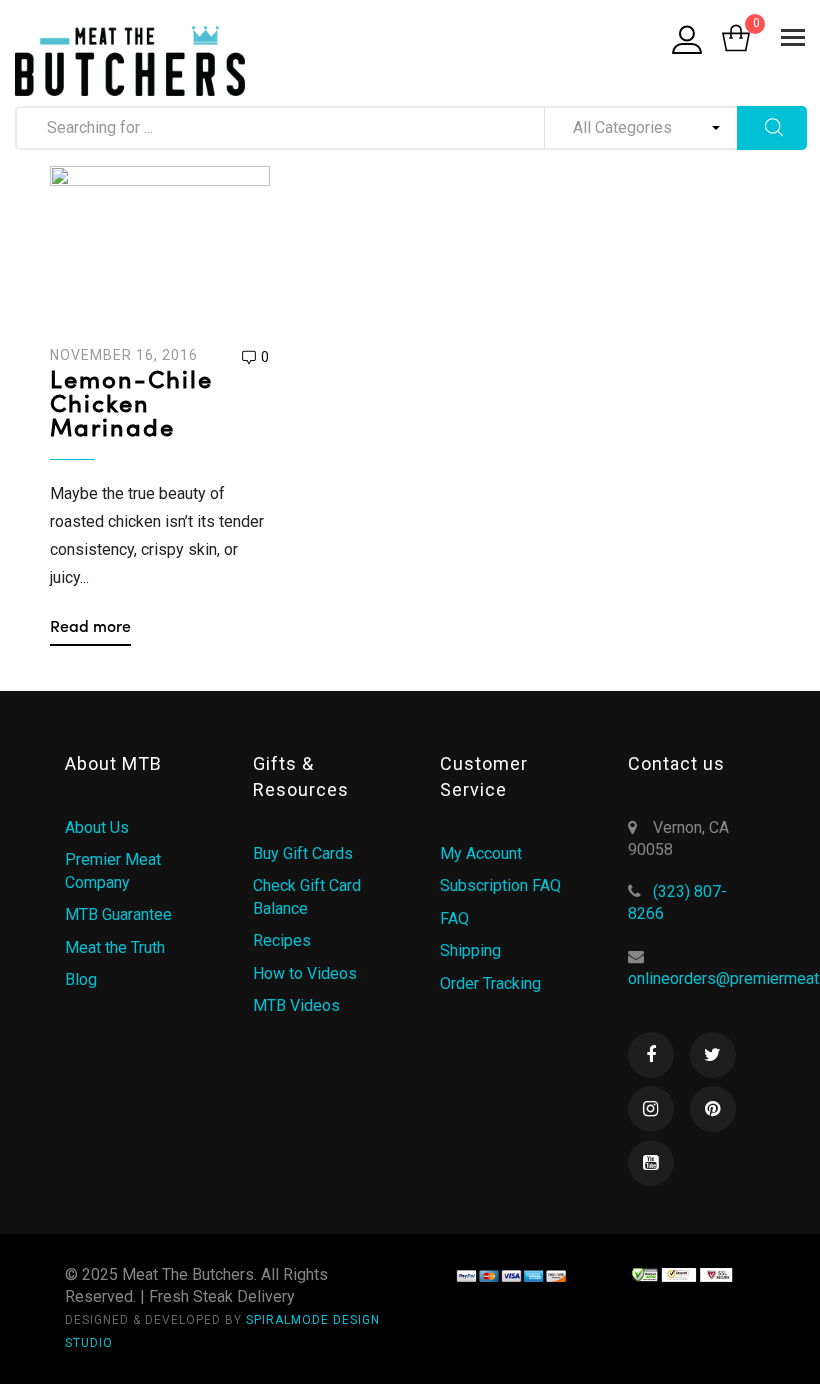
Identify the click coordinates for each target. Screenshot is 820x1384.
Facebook (651, 1055)
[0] (736, 40)
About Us (97, 827)
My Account (481, 853)
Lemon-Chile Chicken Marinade (131, 406)
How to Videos (305, 973)
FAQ (454, 918)
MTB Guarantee (118, 914)
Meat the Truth (115, 947)
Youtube (651, 1163)
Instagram (651, 1109)
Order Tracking (490, 983)
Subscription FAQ (500, 885)
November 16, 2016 (124, 355)
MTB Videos (296, 1005)
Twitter (713, 1055)
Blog (81, 979)
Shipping (470, 950)
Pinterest (713, 1109)
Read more (90, 628)
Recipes (282, 940)
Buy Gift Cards (303, 853)
